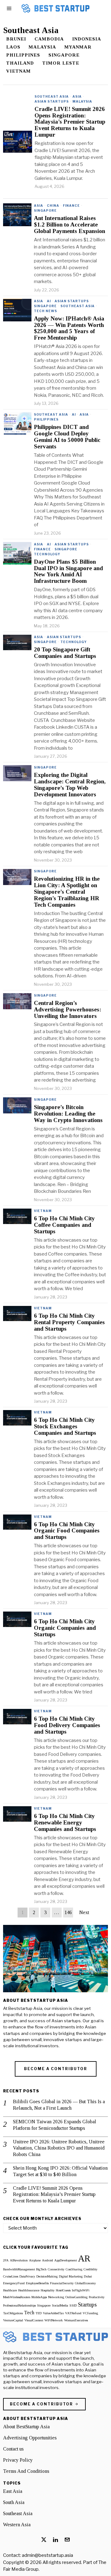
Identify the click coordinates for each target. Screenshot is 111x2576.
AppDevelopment (66, 2260)
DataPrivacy (27, 2276)
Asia (77, 96)
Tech (29, 2313)
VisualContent (34, 2320)
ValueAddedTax (53, 2313)
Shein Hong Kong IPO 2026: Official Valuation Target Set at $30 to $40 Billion (60, 2171)
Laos (13, 47)
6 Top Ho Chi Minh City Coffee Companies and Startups (64, 1225)
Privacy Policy (18, 2460)
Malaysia (42, 47)
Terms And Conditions (26, 2471)
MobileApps (39, 2297)
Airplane (35, 2260)
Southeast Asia (52, 96)
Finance (71, 205)
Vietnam (18, 71)
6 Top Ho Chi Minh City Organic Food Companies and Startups (67, 1531)
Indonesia (87, 39)
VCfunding (90, 2313)
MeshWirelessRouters (17, 2297)
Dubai (88, 2276)
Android (47, 2260)
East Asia (13, 2491)
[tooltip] (44, 2540)
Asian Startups (52, 101)
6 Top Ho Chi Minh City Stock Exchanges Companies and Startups (65, 1426)
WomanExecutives (76, 2320)
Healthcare (10, 2290)
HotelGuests (63, 2290)
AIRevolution (19, 2260)
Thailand (20, 63)
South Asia (14, 2502)
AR (84, 2258)
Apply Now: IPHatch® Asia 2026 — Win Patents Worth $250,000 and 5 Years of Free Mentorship (69, 328)
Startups (87, 2305)
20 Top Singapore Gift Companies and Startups (65, 653)
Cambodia (49, 39)
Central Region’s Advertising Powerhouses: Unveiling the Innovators (68, 1010)
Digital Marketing (71, 2276)
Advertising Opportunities (30, 2438)
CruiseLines (11, 2276)
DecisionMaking (47, 2276)
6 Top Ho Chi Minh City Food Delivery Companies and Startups (67, 1725)
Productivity (97, 2297)
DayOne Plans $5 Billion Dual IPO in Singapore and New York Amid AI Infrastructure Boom (68, 572)
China (53, 205)
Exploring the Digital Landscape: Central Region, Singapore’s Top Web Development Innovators (70, 785)
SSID (73, 2305)
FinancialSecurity (62, 2283)
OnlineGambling (76, 2297)
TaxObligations (13, 2313)
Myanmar (78, 47)
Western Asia (17, 2525)
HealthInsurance (29, 2290)
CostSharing (74, 2269)
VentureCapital (13, 2320)
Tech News (45, 311)
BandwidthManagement (19, 2269)
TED (39, 2313)
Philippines (23, 55)
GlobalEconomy (85, 2283)
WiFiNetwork (54, 2320)
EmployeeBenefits (37, 2283)
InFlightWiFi (81, 2290)
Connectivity (56, 2269)
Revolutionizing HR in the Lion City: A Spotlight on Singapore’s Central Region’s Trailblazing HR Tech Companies (67, 892)
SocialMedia (60, 2305)
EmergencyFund (14, 2283)
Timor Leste (61, 63)
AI (49, 301)
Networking (56, 2297)
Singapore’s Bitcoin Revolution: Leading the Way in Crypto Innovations (68, 1114)
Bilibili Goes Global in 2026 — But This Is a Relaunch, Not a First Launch (59, 2105)
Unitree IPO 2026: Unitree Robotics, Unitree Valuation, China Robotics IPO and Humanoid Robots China (59, 2148)
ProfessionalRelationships (19, 2305)
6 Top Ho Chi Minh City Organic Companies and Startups (65, 1628)
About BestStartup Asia (26, 2427)
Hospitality (48, 2290)
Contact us (13, 2449)
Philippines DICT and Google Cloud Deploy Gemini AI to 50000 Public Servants (67, 437)
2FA (6, 2260)
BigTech (41, 2269)
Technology (47, 554)
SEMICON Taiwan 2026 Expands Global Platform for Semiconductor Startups (55, 2125)
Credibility (90, 2269)
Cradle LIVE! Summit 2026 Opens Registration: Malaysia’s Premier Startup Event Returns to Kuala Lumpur (70, 122)
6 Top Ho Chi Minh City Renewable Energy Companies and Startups (65, 1823)
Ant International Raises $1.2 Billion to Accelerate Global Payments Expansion (70, 225)
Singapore (64, 55)
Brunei (16, 39)
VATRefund (73, 2313)
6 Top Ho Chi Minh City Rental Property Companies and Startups (69, 1322)
